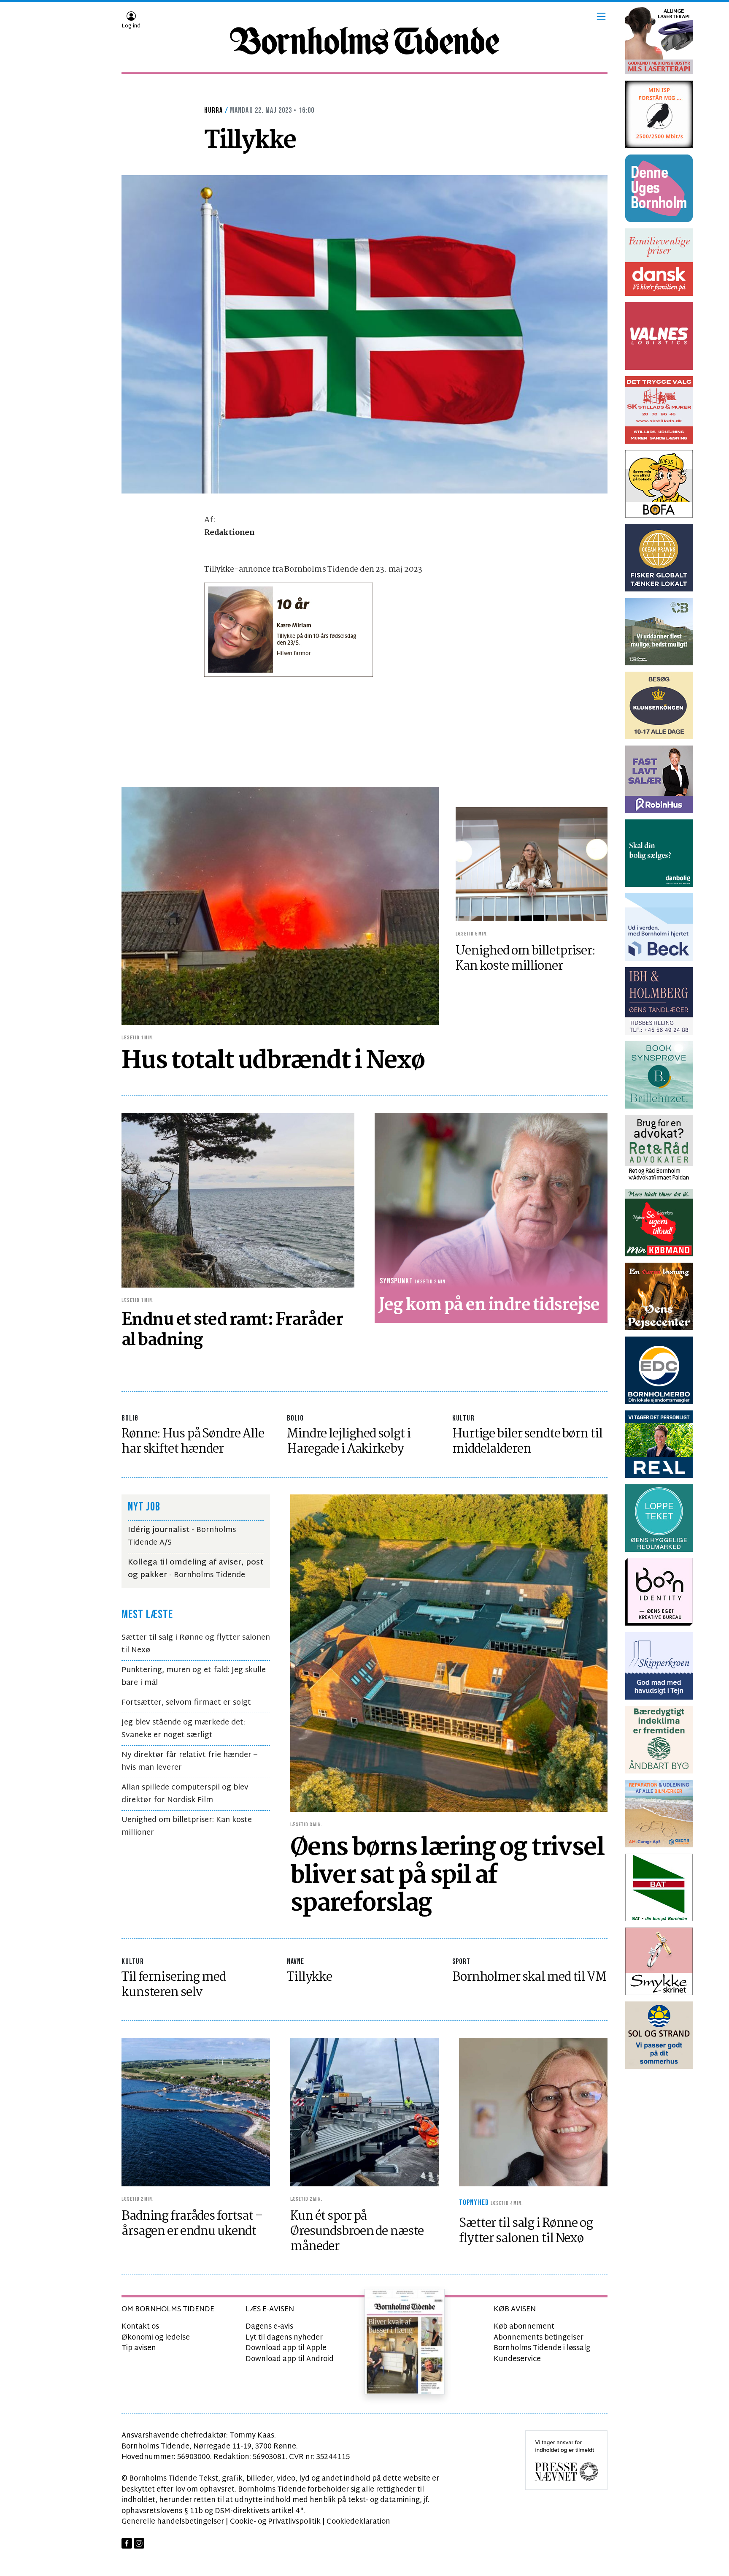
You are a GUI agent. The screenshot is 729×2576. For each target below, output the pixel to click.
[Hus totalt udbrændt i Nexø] (280, 906)
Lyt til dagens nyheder (284, 2338)
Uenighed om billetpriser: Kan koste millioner (187, 1826)
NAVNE (296, 1962)
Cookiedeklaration (358, 2522)
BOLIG (130, 1418)
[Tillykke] (364, 334)
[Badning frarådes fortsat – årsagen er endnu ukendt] (196, 2112)
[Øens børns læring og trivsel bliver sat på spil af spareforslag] (449, 1653)
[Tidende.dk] (364, 41)
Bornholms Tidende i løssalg (542, 2348)
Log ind (131, 26)
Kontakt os (140, 2327)
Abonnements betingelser (539, 2338)
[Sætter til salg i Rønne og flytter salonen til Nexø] (533, 2112)
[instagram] (139, 2543)
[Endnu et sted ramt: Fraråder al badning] (238, 1200)
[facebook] (127, 2543)
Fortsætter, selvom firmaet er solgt (186, 1703)
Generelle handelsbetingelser (173, 2522)
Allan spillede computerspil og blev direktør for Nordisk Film (185, 1794)
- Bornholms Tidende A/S (182, 1536)
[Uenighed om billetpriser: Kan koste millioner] (532, 864)
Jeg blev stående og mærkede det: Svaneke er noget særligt (183, 1729)
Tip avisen (139, 2348)
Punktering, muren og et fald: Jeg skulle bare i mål (194, 1677)
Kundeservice (517, 2359)
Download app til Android (290, 2359)
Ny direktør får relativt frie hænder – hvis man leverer (189, 1761)
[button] (601, 16)
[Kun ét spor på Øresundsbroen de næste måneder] (364, 2112)
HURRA (214, 110)
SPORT (462, 1962)
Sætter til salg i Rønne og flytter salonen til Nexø (196, 1644)
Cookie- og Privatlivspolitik (275, 2522)
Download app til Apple (286, 2348)
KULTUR (463, 1418)
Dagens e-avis (269, 2327)
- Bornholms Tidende (196, 1569)
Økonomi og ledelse (156, 2338)
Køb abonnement (524, 2327)
